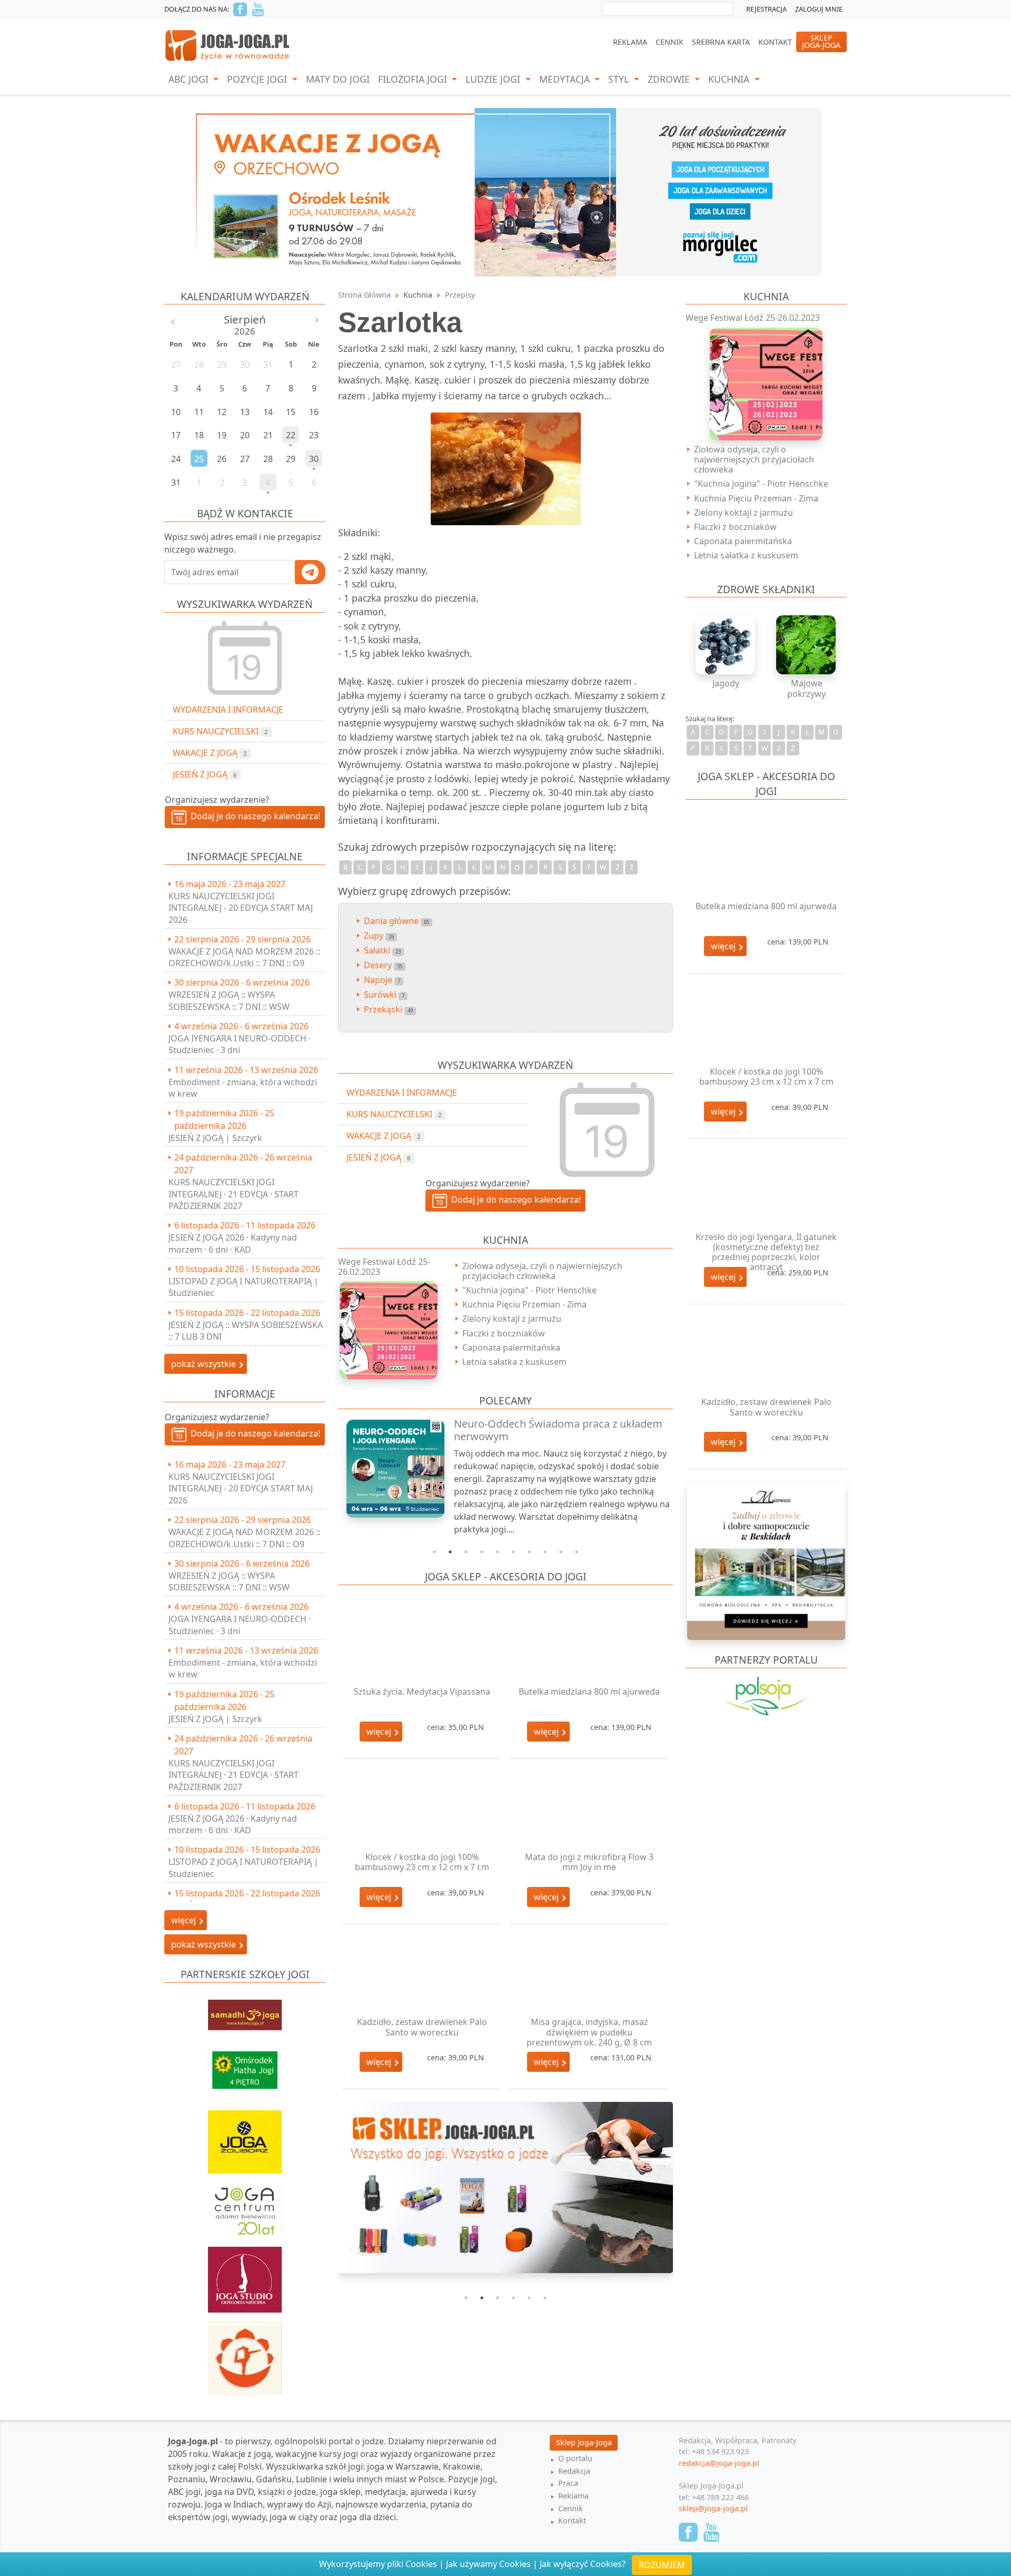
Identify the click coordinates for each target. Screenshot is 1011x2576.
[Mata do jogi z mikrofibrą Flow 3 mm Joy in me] (589, 1810)
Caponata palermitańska (511, 1348)
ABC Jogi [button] (190, 79)
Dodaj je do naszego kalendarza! (253, 816)
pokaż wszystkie (205, 1364)
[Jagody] (726, 645)
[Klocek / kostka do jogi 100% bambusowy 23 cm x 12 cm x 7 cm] (422, 1810)
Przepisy (460, 295)
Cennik (670, 42)
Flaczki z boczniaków (504, 1333)
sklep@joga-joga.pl (713, 2508)
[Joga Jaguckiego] (245, 2353)
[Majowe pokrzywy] (807, 645)
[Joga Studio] (245, 2275)
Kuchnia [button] (730, 79)
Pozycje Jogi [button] (258, 79)
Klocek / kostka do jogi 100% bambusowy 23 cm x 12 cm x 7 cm (422, 1862)
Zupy (379, 936)
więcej (380, 1732)
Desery (383, 965)
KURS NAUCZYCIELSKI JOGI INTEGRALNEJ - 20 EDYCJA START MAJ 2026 (241, 908)
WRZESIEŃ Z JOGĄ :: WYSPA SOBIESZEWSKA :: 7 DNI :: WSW (229, 1000)
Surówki (384, 995)
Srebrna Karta (721, 42)
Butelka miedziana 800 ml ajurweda (589, 1692)
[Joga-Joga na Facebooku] (240, 9)
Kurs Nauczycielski (220, 731)
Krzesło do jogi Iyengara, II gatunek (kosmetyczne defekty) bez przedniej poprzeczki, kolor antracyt (766, 1252)
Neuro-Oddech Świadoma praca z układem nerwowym (558, 1430)
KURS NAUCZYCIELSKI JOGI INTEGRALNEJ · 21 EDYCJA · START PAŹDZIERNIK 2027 (234, 1194)
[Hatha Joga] (245, 2065)
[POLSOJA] (766, 1696)
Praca (568, 2483)
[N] (506, 191)
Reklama (630, 42)
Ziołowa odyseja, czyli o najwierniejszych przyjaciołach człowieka (542, 1271)
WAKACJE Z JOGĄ (210, 753)
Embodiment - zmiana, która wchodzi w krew (243, 1088)
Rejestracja (766, 9)
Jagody (726, 683)
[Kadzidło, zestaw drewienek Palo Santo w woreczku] (422, 1975)
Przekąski (388, 1009)
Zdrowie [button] (670, 79)
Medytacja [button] (566, 79)
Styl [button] (620, 79)
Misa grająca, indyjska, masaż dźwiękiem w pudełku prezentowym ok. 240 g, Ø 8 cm (589, 2032)
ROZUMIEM (662, 2565)
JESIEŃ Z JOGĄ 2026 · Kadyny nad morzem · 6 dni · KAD (233, 1243)
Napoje (382, 980)
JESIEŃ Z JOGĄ (205, 774)
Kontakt (775, 42)
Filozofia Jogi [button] (414, 79)
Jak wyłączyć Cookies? (583, 2564)
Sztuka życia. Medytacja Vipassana (422, 1692)
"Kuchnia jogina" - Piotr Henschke (529, 1290)
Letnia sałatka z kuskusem (514, 1362)
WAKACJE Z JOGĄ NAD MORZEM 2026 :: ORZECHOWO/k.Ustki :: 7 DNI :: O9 (244, 957)
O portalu (575, 2458)
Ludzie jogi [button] (494, 79)
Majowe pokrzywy (806, 688)
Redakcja (574, 2471)
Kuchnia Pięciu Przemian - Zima (524, 1304)
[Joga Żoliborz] (245, 2137)
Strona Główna (364, 295)
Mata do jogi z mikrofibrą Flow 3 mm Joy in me (589, 1862)
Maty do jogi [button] (338, 79)
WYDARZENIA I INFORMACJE (228, 710)
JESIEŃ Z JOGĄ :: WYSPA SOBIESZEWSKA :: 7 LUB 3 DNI (246, 1331)
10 (577, 1552)
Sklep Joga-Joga (584, 2442)
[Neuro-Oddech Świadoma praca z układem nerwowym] (390, 1469)
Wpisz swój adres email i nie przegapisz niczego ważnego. (243, 543)
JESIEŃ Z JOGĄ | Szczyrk (215, 1138)
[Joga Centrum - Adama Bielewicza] (245, 2205)
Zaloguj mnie (819, 9)
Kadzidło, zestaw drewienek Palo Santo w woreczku (422, 2027)
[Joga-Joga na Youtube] (258, 9)
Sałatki (382, 950)
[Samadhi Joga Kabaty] (245, 2010)
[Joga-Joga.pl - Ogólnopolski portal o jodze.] (228, 45)
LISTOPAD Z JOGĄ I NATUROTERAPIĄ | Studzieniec (244, 1287)
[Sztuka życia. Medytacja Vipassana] (422, 1644)
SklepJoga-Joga (821, 41)
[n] (506, 2194)
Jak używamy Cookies (488, 2564)
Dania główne (397, 921)
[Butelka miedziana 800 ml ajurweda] (589, 1644)
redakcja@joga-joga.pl (719, 2463)
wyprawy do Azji (299, 2504)
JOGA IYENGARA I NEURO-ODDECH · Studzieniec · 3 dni (240, 1044)
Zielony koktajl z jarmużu (512, 1319)
